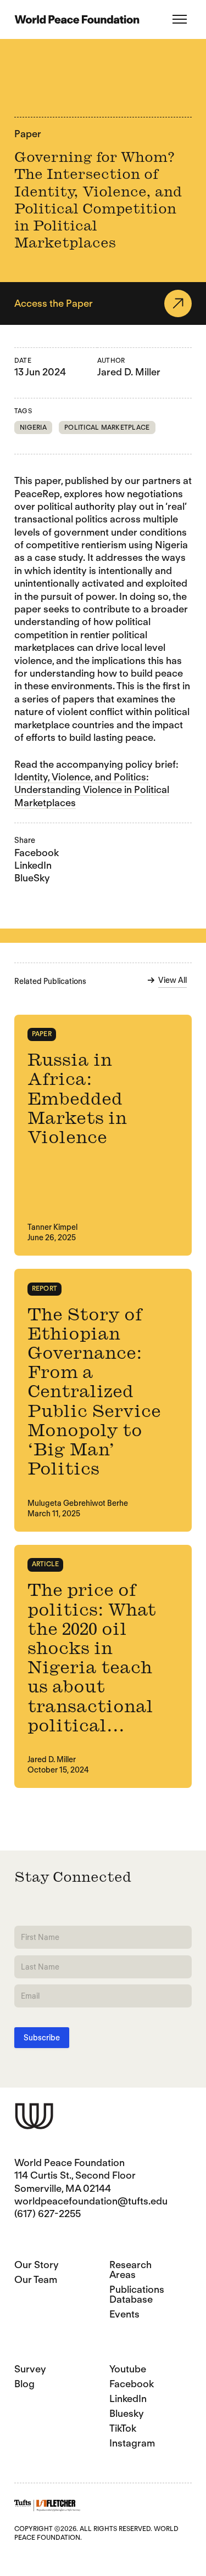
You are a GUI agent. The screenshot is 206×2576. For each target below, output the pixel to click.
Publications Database (137, 2294)
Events (124, 2314)
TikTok (123, 2428)
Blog (24, 2384)
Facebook (37, 853)
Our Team (36, 2279)
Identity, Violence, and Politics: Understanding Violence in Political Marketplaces (92, 790)
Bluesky (127, 2413)
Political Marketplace (107, 427)
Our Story (37, 2265)
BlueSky (32, 878)
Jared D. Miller (129, 372)
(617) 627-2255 (48, 2214)
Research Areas (130, 2270)
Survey (30, 2369)
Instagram (132, 2443)
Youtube (128, 2369)
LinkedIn (33, 865)
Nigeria (33, 427)
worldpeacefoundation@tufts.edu (91, 2201)
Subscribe (42, 2038)
